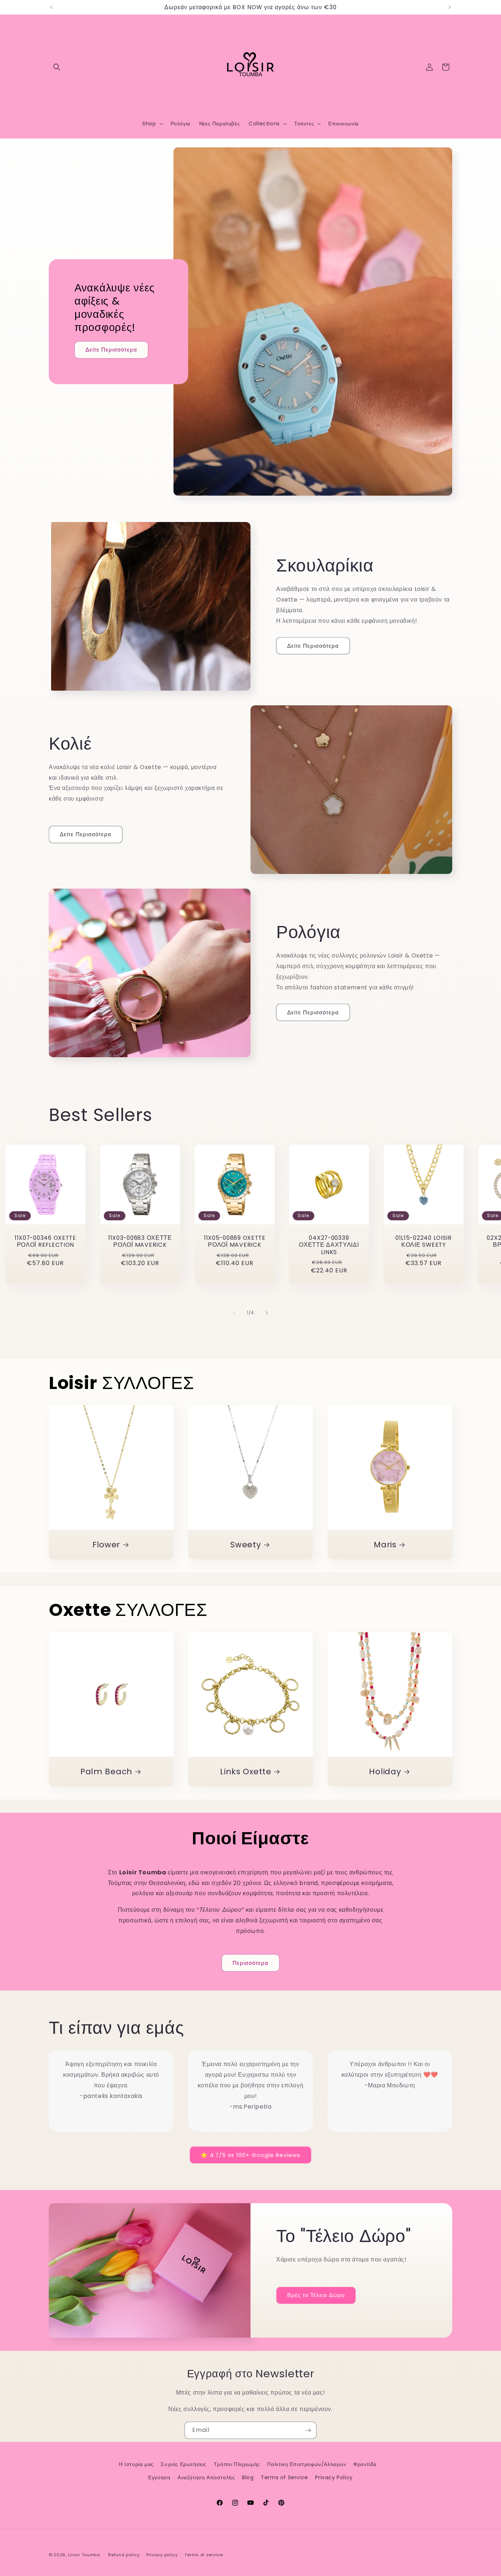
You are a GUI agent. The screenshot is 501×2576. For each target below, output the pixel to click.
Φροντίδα (365, 2464)
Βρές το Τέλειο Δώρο (316, 2295)
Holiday (385, 1772)
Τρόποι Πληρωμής (237, 2464)
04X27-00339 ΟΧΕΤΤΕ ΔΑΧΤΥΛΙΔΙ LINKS (329, 1245)
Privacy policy (162, 2555)
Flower (106, 1545)
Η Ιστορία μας (136, 2464)
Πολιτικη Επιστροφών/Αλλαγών (306, 2464)
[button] (57, 67)
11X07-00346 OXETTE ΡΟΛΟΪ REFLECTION (45, 1241)
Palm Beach (106, 1772)
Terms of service (204, 2555)
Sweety (246, 1545)
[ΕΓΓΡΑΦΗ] (308, 2430)
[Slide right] (267, 1313)
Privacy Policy (334, 2477)
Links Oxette (246, 1772)
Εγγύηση (159, 2477)
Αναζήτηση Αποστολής (206, 2477)
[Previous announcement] (51, 7)
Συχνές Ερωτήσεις (184, 2464)
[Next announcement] (450, 7)
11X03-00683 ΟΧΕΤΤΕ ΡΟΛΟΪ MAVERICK (140, 1241)
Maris (385, 1545)
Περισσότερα (251, 1963)
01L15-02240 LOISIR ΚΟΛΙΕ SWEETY (424, 1241)
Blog (248, 2477)
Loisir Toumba (84, 2555)
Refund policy (124, 2555)
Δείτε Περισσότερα (111, 350)
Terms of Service (284, 2477)
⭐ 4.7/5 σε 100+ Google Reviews (251, 2155)
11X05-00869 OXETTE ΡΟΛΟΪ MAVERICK (234, 1241)
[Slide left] (234, 1313)
